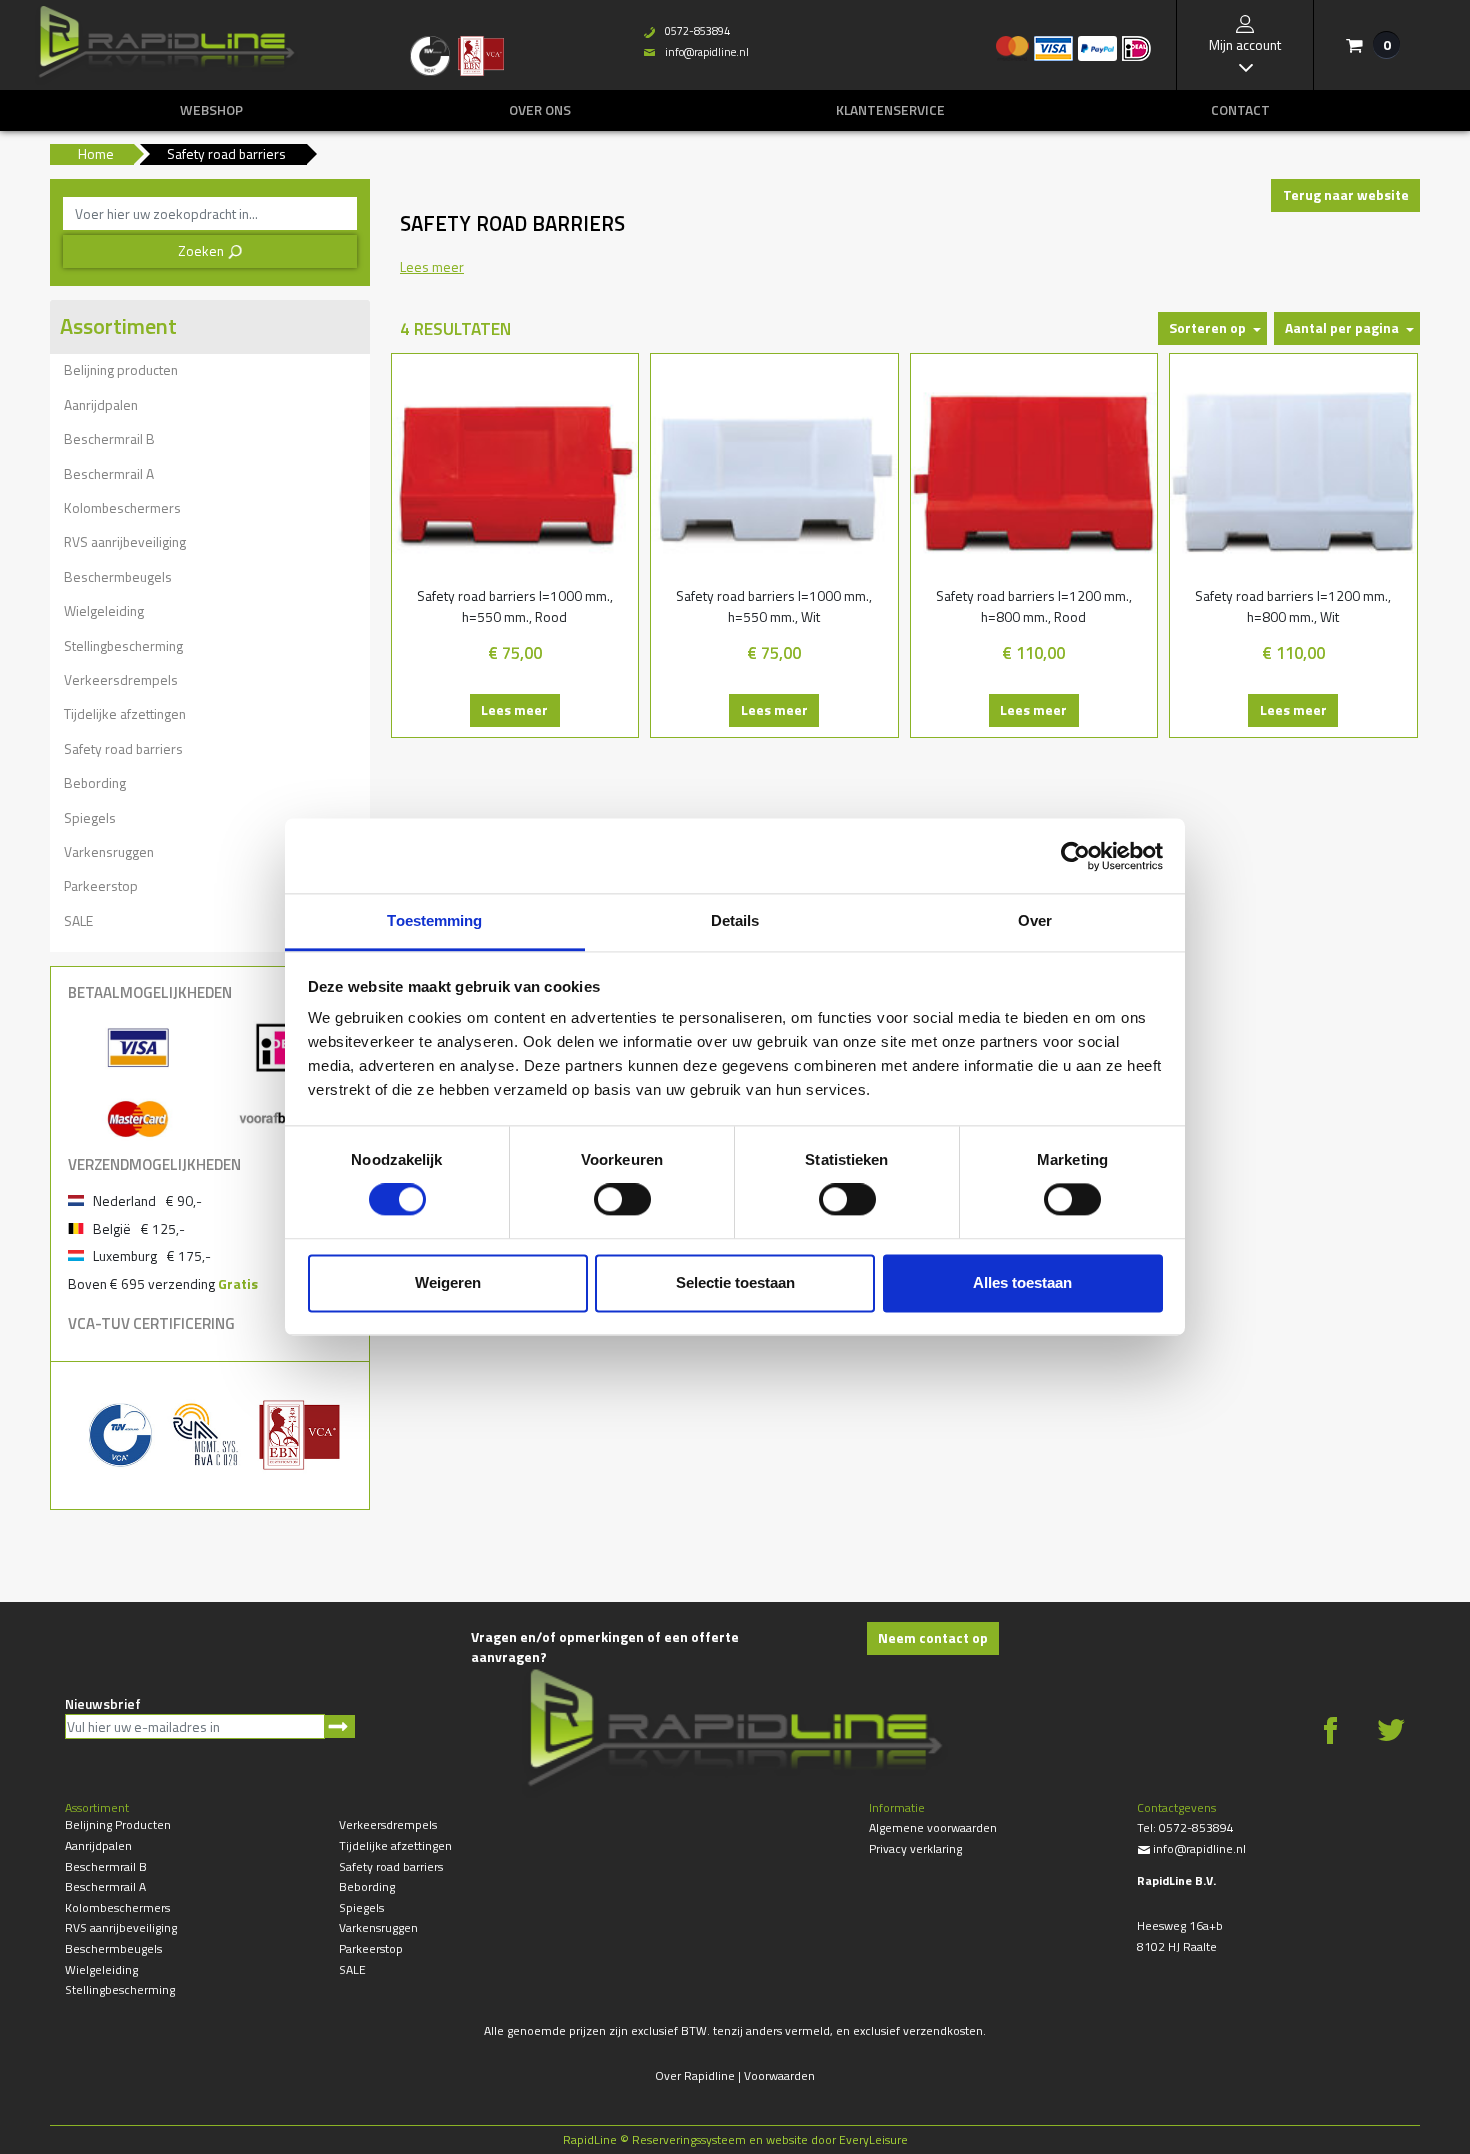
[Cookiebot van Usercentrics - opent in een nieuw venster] (1075, 856)
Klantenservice (890, 110)
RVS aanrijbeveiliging (125, 541)
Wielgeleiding (104, 610)
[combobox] (210, 213)
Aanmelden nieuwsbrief (339, 1726)
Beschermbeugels (118, 576)
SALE (78, 920)
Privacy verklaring (915, 1848)
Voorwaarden (779, 2075)
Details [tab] (735, 920)
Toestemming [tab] (434, 920)
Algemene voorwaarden (933, 1827)
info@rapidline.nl (696, 52)
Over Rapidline (695, 2075)
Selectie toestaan (735, 1282)
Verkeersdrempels (121, 679)
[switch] (622, 1200)
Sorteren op (1207, 327)
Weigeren (448, 1282)
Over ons (540, 110)
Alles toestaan (1022, 1282)
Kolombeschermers (122, 507)
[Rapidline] (166, 45)
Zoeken (210, 250)
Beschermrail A (109, 473)
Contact (1240, 110)
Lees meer (514, 709)
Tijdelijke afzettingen (125, 713)
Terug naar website (1346, 194)
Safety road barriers (123, 748)
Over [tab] (1035, 920)
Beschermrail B (109, 438)
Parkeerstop (101, 885)
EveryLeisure (873, 2139)
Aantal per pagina (1342, 327)
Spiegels (90, 817)
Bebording (95, 782)
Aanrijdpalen (101, 404)
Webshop (211, 110)
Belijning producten (121, 369)
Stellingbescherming (123, 645)
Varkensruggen (109, 851)
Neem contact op (933, 1637)
